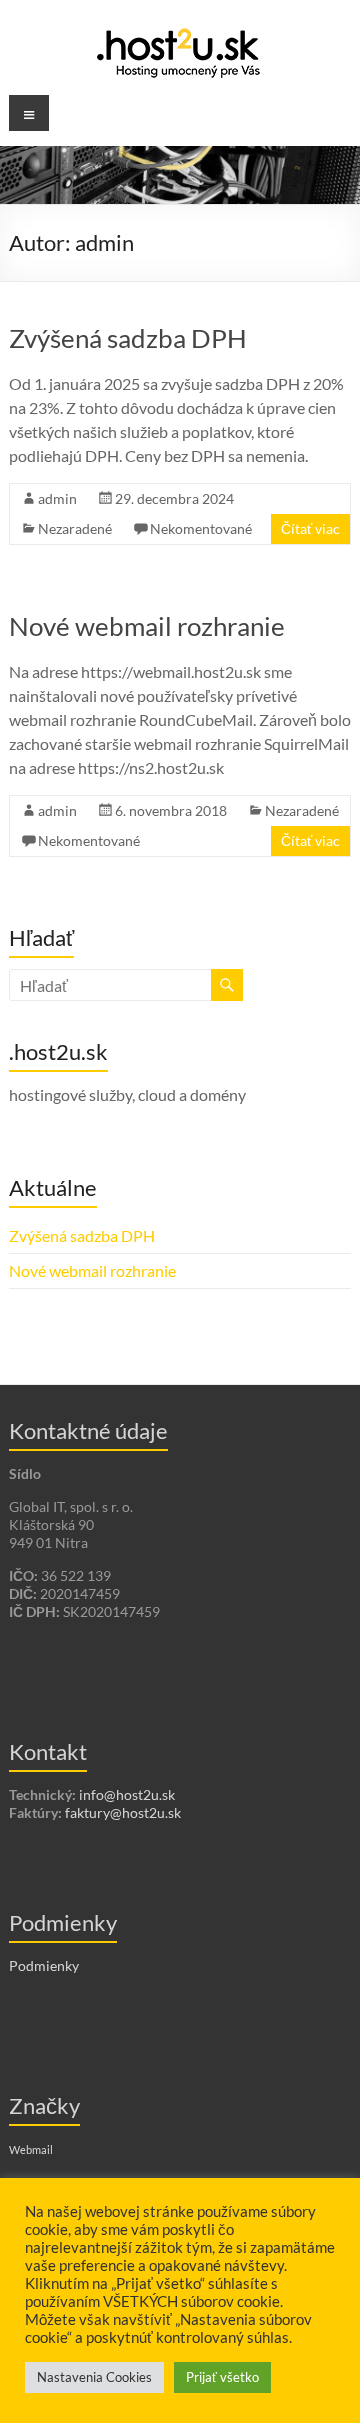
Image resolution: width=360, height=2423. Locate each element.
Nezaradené (75, 528)
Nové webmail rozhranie (147, 626)
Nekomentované (201, 528)
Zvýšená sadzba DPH (128, 338)
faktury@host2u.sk (123, 1812)
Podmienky (44, 1965)
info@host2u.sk (127, 1794)
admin (57, 498)
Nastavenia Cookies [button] (94, 2377)
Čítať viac (310, 528)
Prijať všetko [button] (222, 2377)
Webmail (31, 2149)
